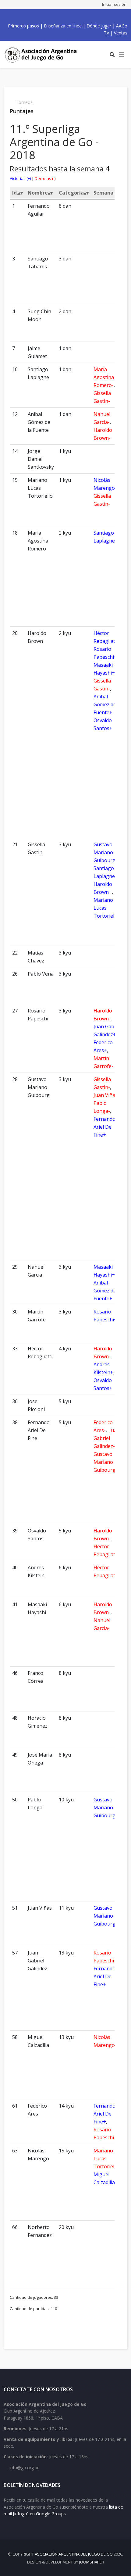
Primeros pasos (23, 26)
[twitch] (74, 16)
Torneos (24, 102)
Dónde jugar (99, 26)
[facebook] (47, 16)
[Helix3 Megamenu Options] (122, 55)
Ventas (121, 33)
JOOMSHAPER (92, 2562)
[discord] (81, 16)
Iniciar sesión (114, 4)
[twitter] (54, 16)
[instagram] (67, 16)
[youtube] (61, 16)
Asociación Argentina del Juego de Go (74, 2554)
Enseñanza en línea (63, 26)
